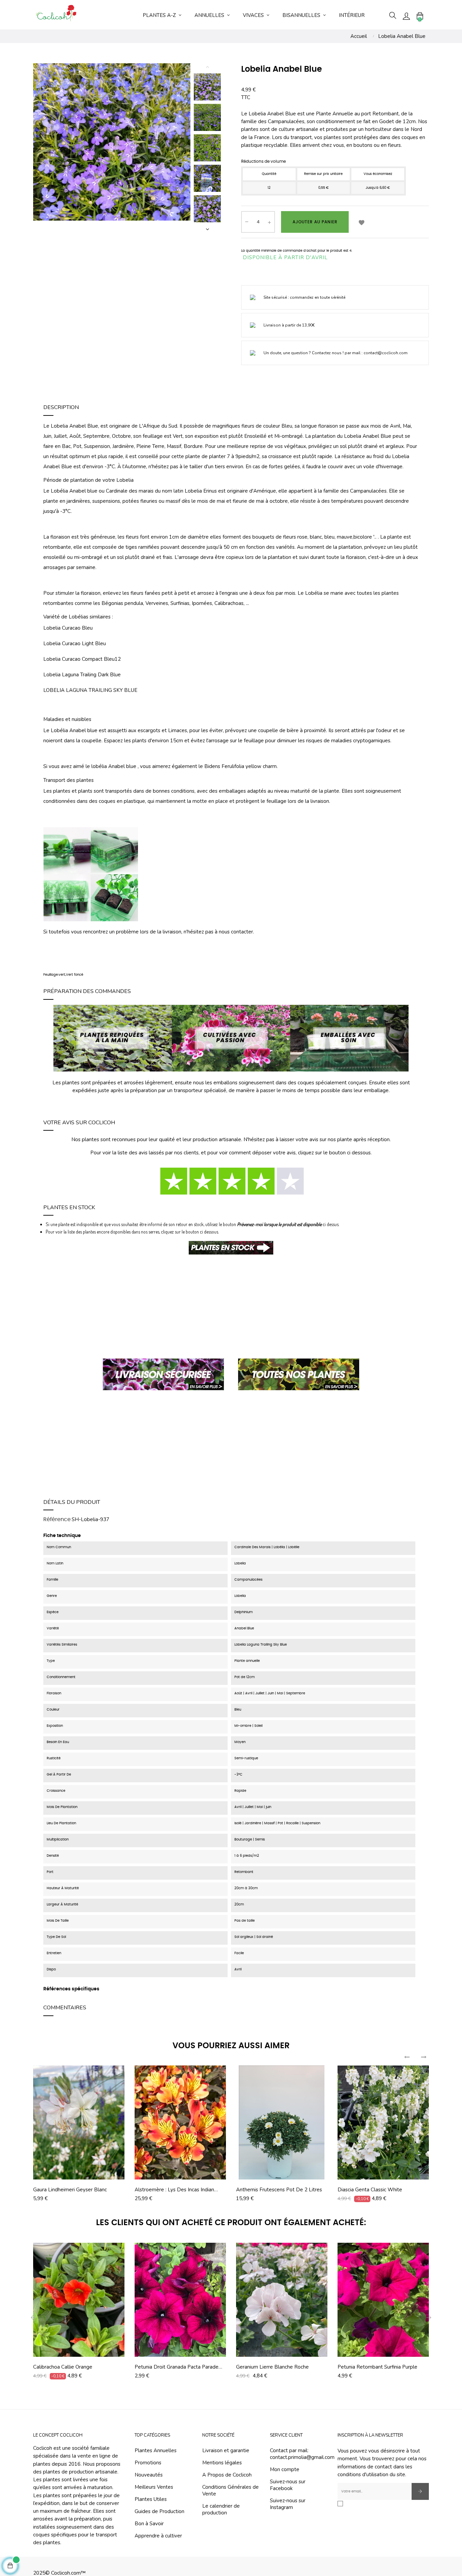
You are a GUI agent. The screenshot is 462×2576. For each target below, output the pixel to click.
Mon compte (285, 2469)
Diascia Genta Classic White (370, 2190)
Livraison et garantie (226, 2450)
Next (207, 229)
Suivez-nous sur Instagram (288, 2504)
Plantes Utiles (151, 2499)
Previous (207, 67)
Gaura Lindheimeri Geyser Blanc (70, 2190)
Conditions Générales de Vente (230, 2490)
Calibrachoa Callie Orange (63, 2367)
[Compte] (406, 16)
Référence (57, 1519)
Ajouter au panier (315, 222)
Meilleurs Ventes (154, 2487)
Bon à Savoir (149, 2524)
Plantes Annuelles (156, 2450)
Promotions (148, 2463)
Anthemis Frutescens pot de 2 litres (279, 2190)
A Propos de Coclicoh (227, 2475)
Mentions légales (222, 2463)
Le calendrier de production (221, 2509)
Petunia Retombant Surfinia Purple (377, 2367)
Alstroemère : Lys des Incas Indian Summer (174, 2190)
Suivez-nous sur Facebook (288, 2485)
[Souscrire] (420, 2491)
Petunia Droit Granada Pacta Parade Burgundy (177, 2367)
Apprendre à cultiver (158, 2536)
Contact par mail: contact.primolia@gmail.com (302, 2454)
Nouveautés (149, 2475)
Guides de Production (159, 2511)
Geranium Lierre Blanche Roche (272, 2367)
